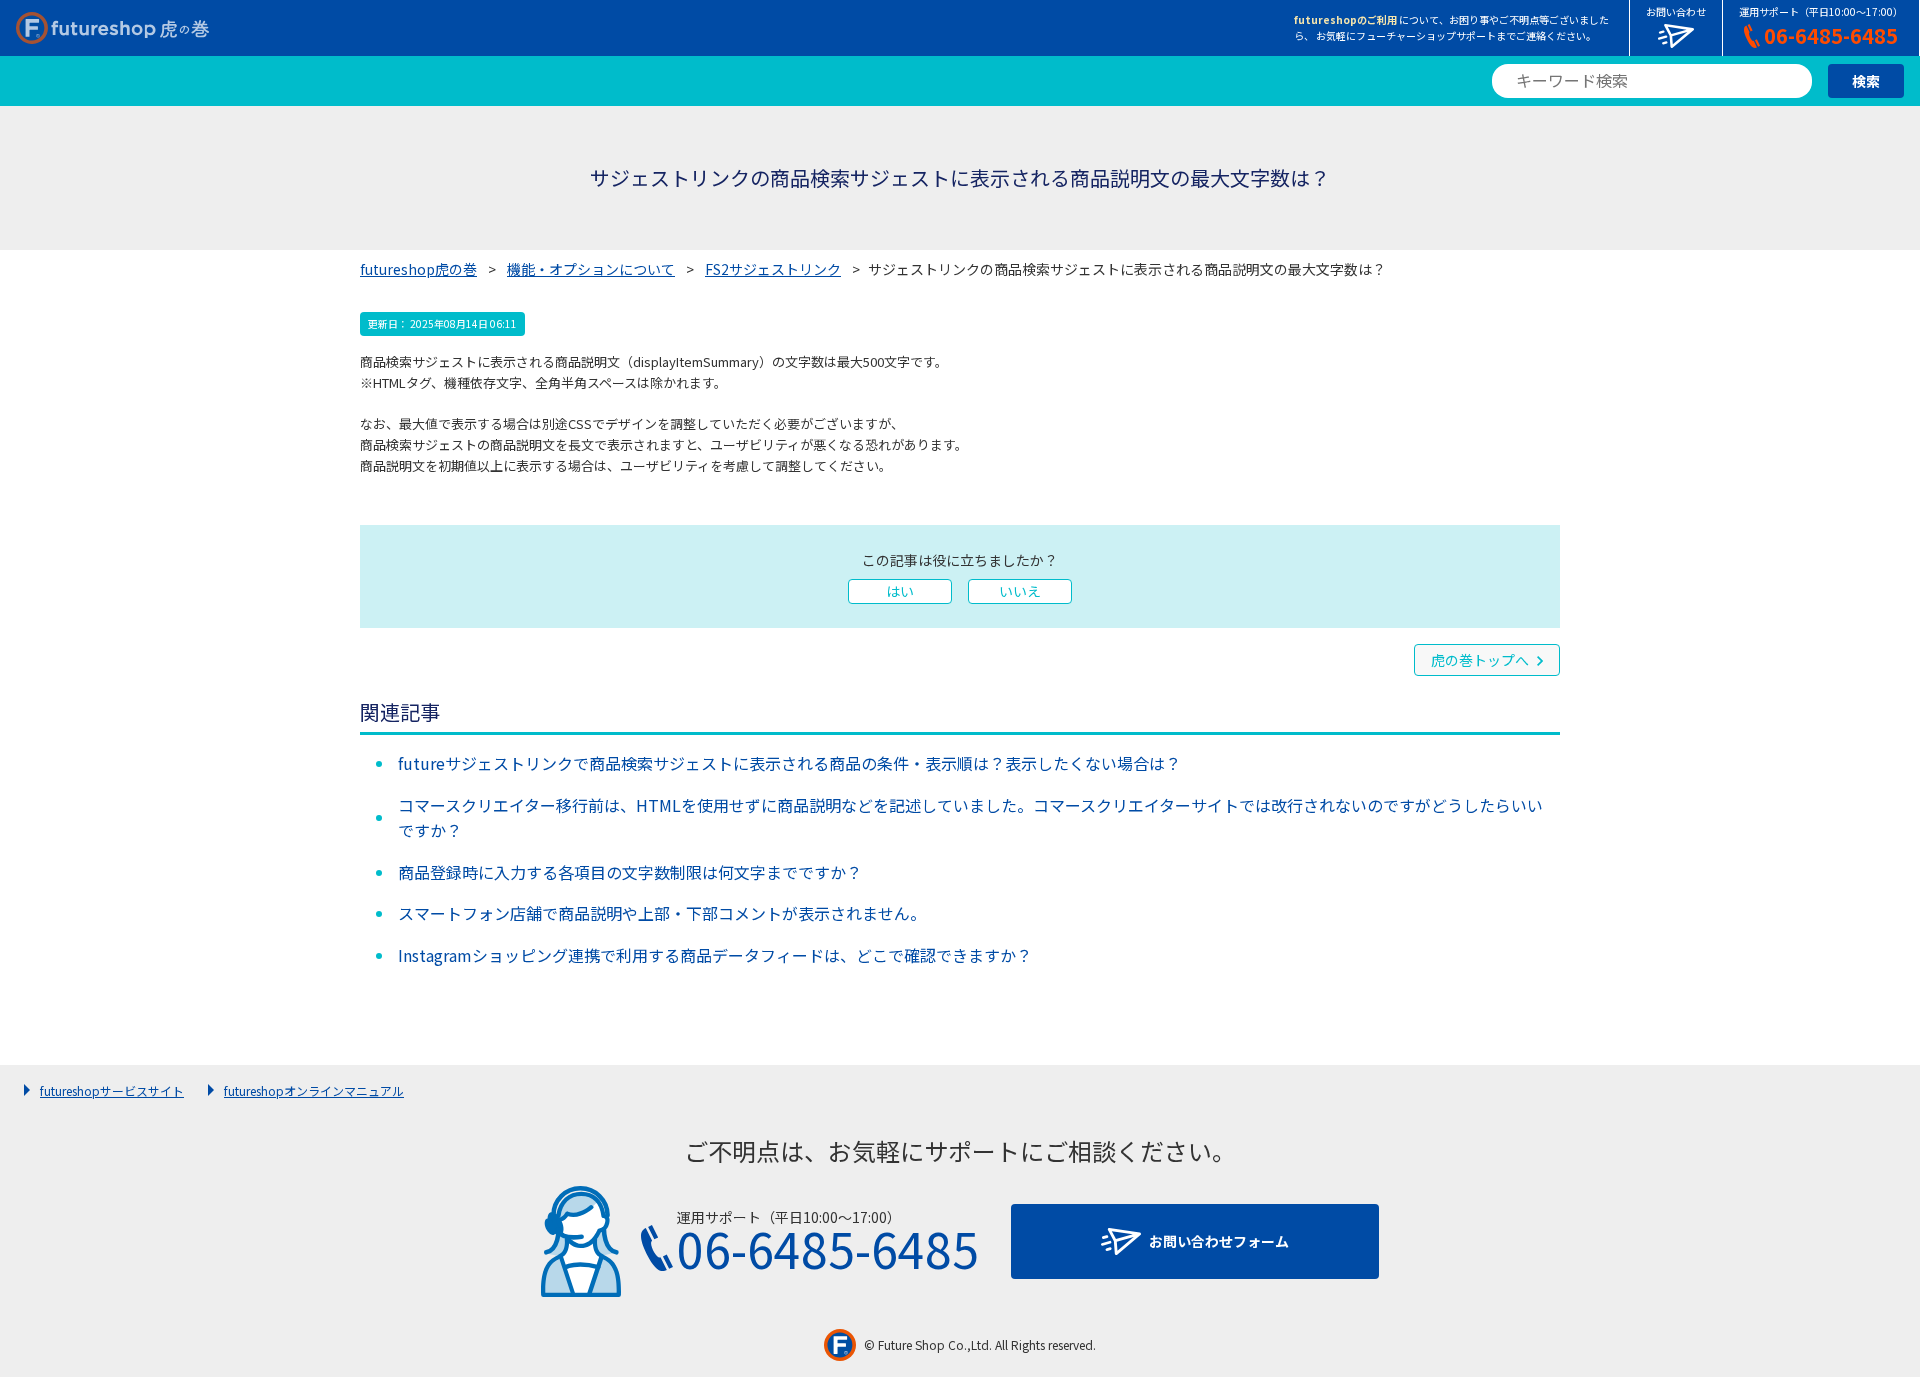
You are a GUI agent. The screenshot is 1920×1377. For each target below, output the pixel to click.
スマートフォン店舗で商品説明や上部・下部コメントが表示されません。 (662, 913)
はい (900, 591)
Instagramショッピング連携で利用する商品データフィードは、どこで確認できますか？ (715, 955)
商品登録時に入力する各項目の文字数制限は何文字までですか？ (630, 872)
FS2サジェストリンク (773, 269)
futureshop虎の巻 (418, 269)
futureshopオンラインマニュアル (314, 1090)
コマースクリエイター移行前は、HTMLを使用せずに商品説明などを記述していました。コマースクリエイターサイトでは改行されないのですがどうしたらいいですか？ (970, 818)
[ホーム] (112, 28)
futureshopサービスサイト (112, 1090)
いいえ (1020, 591)
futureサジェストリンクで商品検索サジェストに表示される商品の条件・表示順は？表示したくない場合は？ (789, 763)
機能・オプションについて (591, 269)
